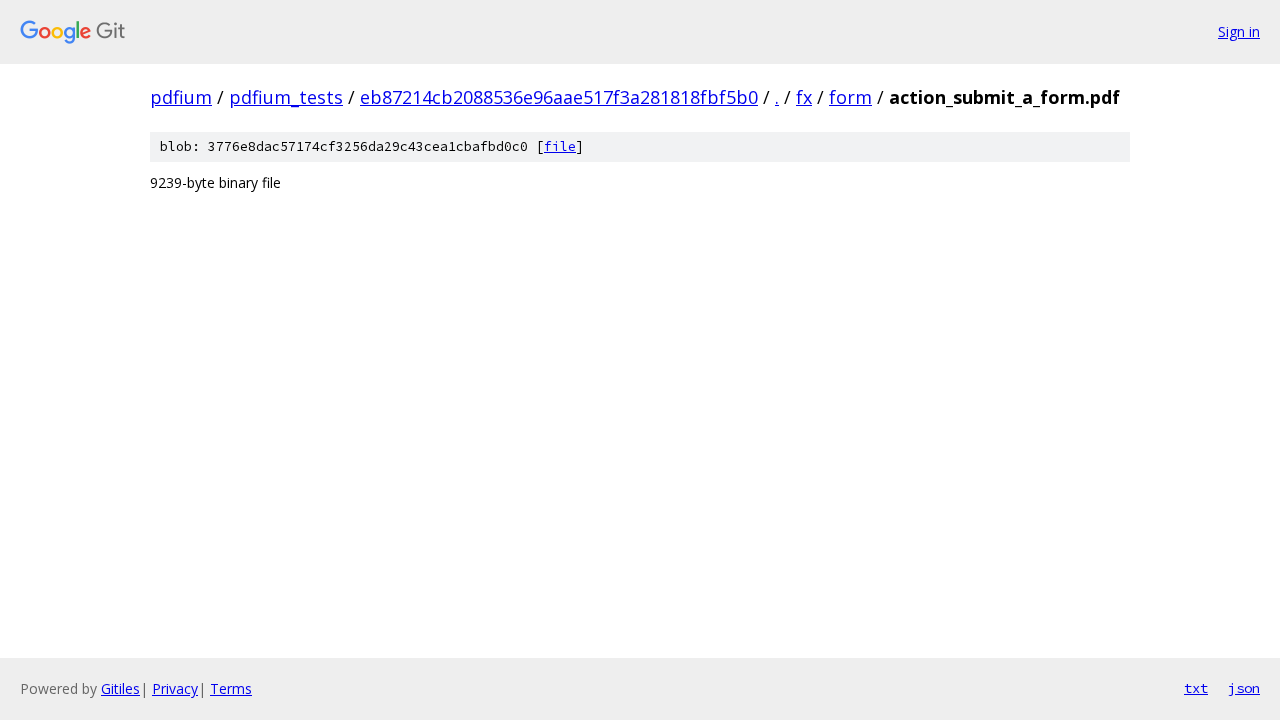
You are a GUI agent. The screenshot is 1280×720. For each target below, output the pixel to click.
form (850, 97)
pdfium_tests (286, 97)
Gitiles (120, 688)
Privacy (175, 688)
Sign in (1239, 31)
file (560, 146)
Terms (231, 688)
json (1244, 688)
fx (804, 97)
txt (1196, 688)
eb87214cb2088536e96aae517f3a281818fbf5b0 (559, 97)
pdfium (181, 97)
